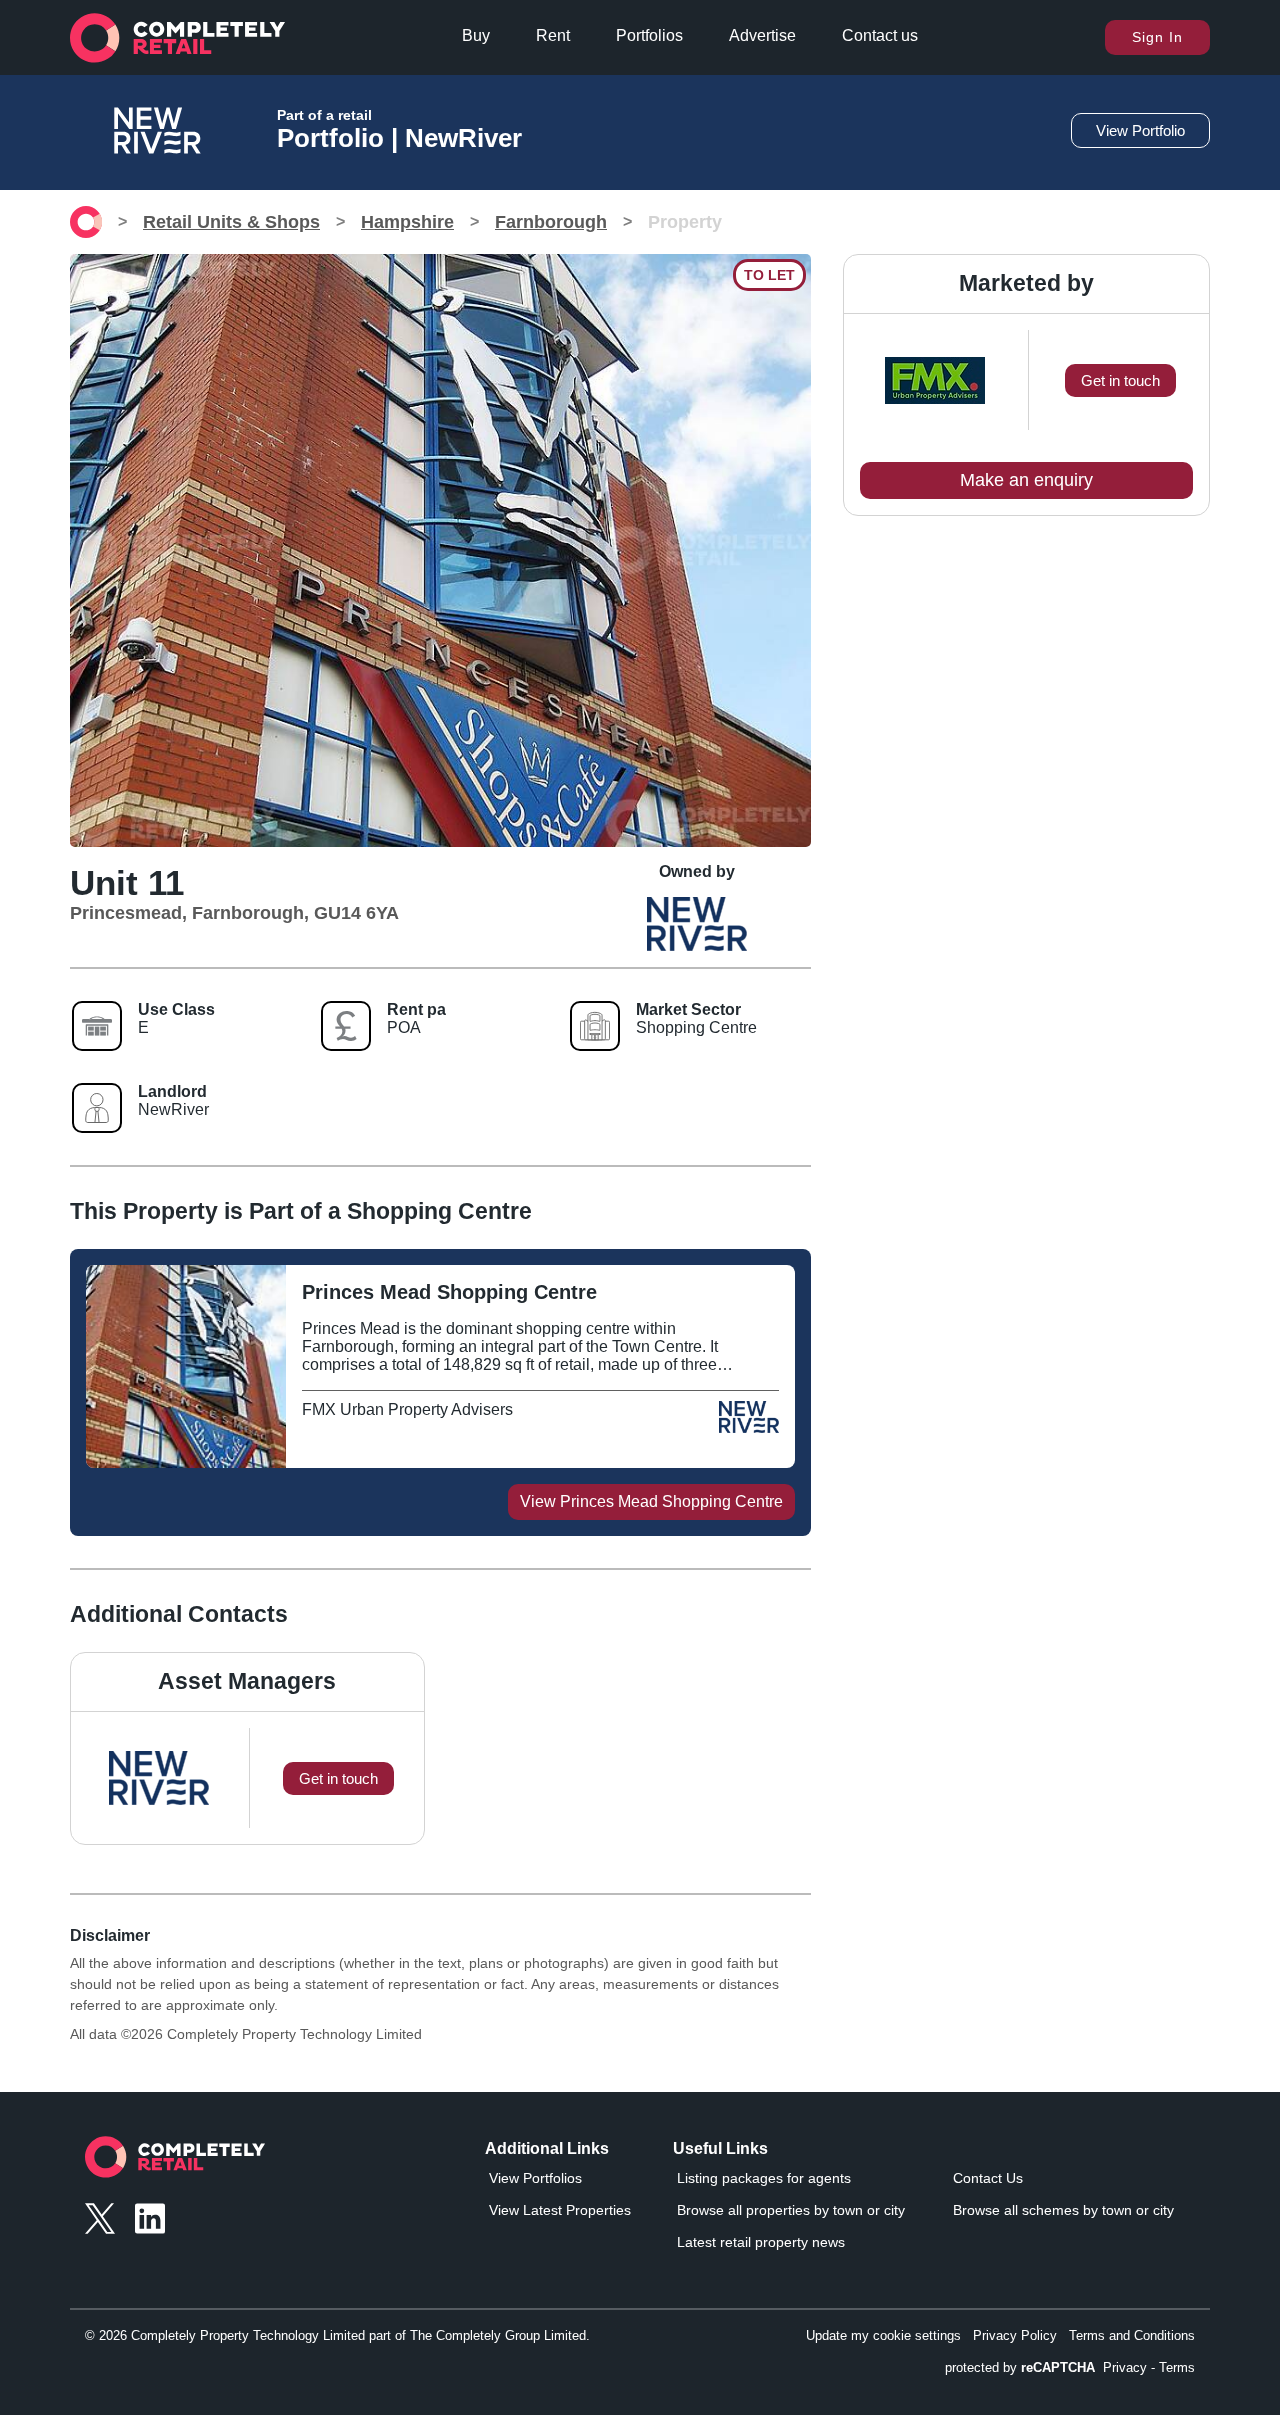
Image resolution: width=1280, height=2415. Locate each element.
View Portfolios (535, 2178)
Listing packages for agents (764, 2178)
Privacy (1125, 2367)
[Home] (86, 222)
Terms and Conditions (1132, 2335)
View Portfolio (1140, 130)
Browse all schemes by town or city (1063, 2210)
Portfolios (649, 35)
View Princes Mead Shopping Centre (651, 1501)
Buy (476, 35)
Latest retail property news (761, 2242)
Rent (553, 35)
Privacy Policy (1015, 2335)
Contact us (880, 35)
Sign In (1157, 37)
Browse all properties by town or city (791, 2210)
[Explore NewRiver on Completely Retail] (749, 1426)
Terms (1177, 2367)
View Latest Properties (560, 2210)
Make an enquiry (1026, 480)
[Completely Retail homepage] (175, 2162)
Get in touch (1120, 380)
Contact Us (988, 2178)
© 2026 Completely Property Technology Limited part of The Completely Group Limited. (337, 2335)
